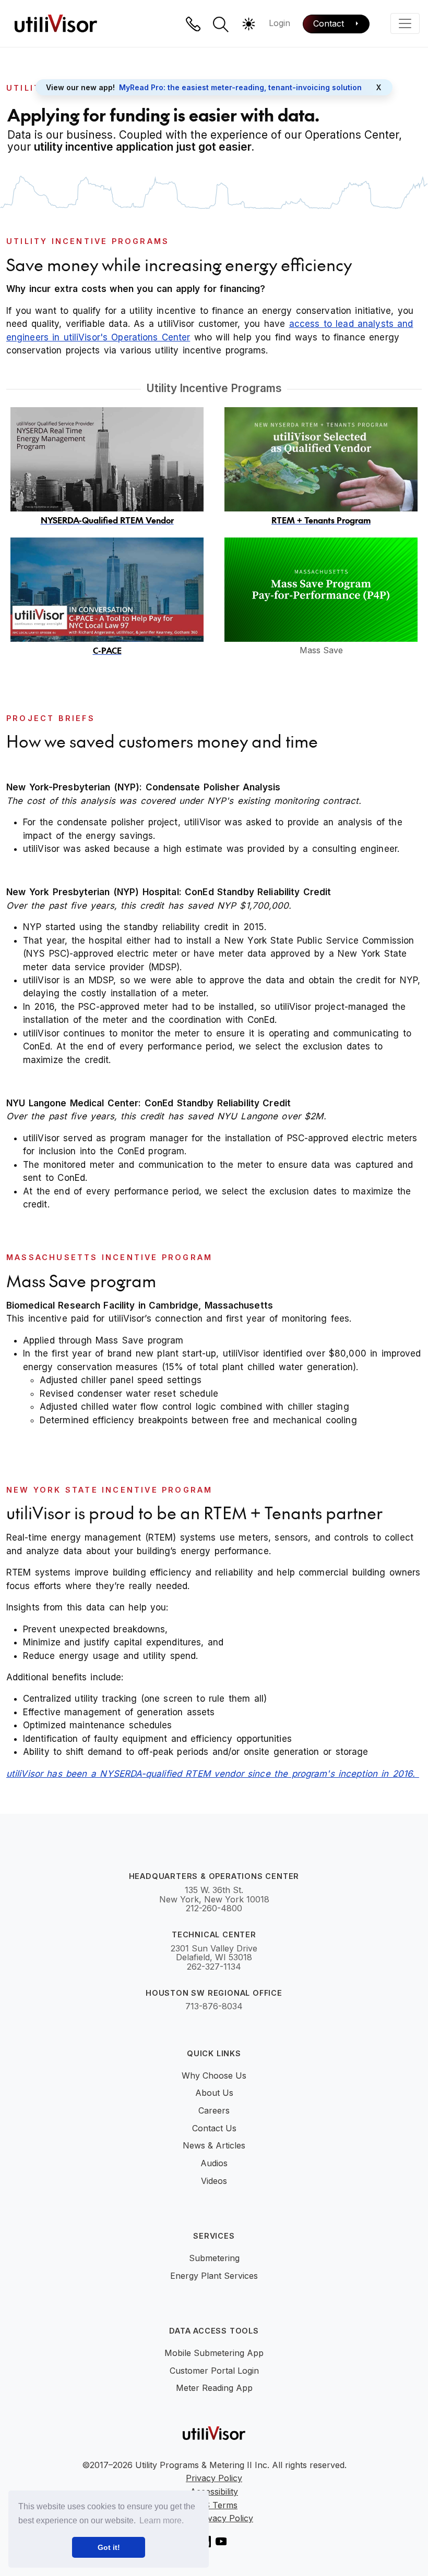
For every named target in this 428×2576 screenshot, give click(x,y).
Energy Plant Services (214, 2276)
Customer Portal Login (214, 2371)
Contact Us (214, 2128)
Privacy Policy (214, 2479)
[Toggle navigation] (405, 23)
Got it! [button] (109, 2547)
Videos (214, 2181)
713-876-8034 (214, 2007)
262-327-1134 (214, 1967)
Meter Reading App (214, 2388)
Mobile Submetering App (214, 2353)
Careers (214, 2110)
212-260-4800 (214, 1909)
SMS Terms (214, 2506)
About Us (214, 2093)
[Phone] (193, 24)
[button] (221, 25)
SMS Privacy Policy (214, 2519)
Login (280, 23)
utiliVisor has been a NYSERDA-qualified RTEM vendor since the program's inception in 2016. (213, 1774)
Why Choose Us (214, 2076)
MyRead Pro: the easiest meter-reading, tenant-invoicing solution (240, 87)
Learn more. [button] (162, 2520)
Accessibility (214, 2492)
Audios (214, 2163)
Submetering (214, 2258)
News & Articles (214, 2145)
